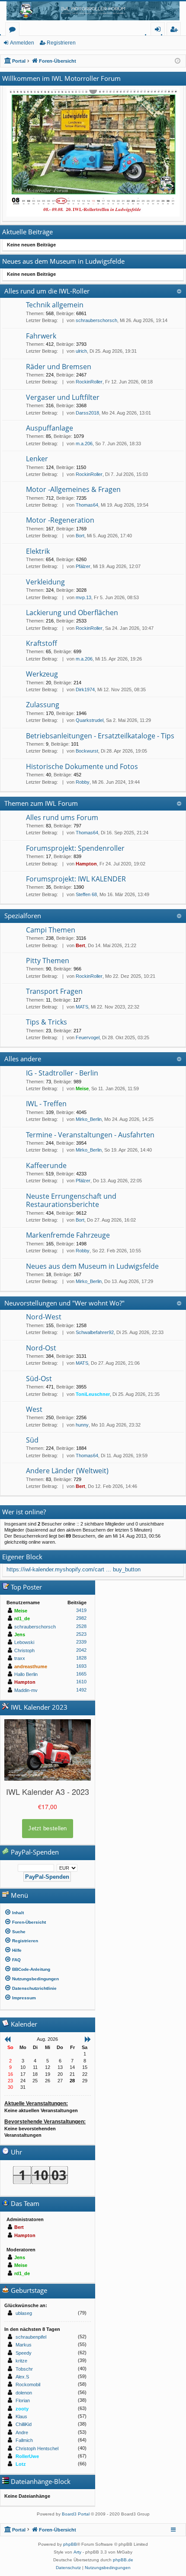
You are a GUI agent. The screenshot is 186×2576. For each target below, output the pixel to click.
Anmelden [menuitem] (159, 30)
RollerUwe (27, 2456)
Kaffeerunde (46, 1165)
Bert (80, 945)
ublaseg (24, 2313)
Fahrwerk (41, 336)
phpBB (70, 2544)
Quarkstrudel (90, 720)
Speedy (24, 2353)
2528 (81, 1626)
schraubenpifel (31, 2337)
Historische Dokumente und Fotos (82, 766)
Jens (20, 1634)
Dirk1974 (85, 689)
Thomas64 (87, 505)
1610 (81, 1682)
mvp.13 (83, 597)
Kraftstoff (42, 643)
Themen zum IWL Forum (41, 803)
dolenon (24, 2393)
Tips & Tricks (46, 1022)
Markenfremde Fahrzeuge (68, 1235)
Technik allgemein (55, 305)
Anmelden (22, 43)
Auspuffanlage (50, 428)
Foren (14, 30)
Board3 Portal (76, 2514)
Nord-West (44, 1317)
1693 (81, 1666)
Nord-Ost (41, 1348)
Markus (24, 2345)
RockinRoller (89, 382)
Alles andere (23, 1059)
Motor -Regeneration (60, 520)
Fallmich (24, 2440)
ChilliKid (24, 2424)
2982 (81, 1618)
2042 (81, 1650)
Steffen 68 (86, 894)
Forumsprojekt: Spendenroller (75, 848)
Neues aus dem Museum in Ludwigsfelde (92, 1266)
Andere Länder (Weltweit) (67, 1471)
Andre (22, 2432)
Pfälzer (83, 566)
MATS (82, 1007)
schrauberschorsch (96, 320)
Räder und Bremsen (59, 367)
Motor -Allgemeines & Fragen (73, 489)
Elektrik (38, 551)
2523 (81, 1634)
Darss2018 (87, 413)
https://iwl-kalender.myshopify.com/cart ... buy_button (74, 1569)
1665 (81, 1674)
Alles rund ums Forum (62, 817)
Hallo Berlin (26, 1674)
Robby (83, 782)
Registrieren (61, 43)
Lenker (37, 459)
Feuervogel (88, 1037)
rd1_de (22, 1618)
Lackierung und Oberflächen (72, 613)
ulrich (81, 351)
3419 (81, 1610)
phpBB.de (123, 2560)
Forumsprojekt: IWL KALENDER (76, 879)
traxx (20, 1658)
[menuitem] (48, 1912)
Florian (23, 2400)
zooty (22, 2409)
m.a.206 (84, 444)
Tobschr (24, 2369)
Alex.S (22, 2377)
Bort (80, 536)
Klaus (21, 2416)
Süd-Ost (39, 1379)
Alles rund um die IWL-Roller (47, 291)
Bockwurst (87, 751)
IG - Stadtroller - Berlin (62, 1073)
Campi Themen (51, 930)
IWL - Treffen (46, 1104)
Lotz (21, 2464)
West (34, 1409)
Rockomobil (28, 2384)
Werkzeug (42, 674)
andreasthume (31, 1666)
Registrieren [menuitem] (175, 30)
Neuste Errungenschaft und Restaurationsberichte (71, 1200)
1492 (81, 1690)
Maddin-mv (26, 1690)
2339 (81, 1642)
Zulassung (43, 705)
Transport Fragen (54, 991)
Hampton (86, 864)
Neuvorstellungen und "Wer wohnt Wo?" (64, 1303)
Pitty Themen (48, 961)
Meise (82, 1088)
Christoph (24, 1650)
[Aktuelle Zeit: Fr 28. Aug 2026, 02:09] (178, 61)
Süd (32, 1440)
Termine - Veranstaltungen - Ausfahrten (90, 1135)
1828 (81, 1658)
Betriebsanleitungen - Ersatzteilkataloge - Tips (100, 736)
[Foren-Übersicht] (93, 11)
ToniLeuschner (93, 1394)
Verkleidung (45, 582)
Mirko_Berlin (89, 1119)
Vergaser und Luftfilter (63, 397)
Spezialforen (23, 916)
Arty (77, 2552)
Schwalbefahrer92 (95, 1332)
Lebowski (24, 1642)
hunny (82, 1425)
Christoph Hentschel (37, 2448)
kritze (21, 2361)
